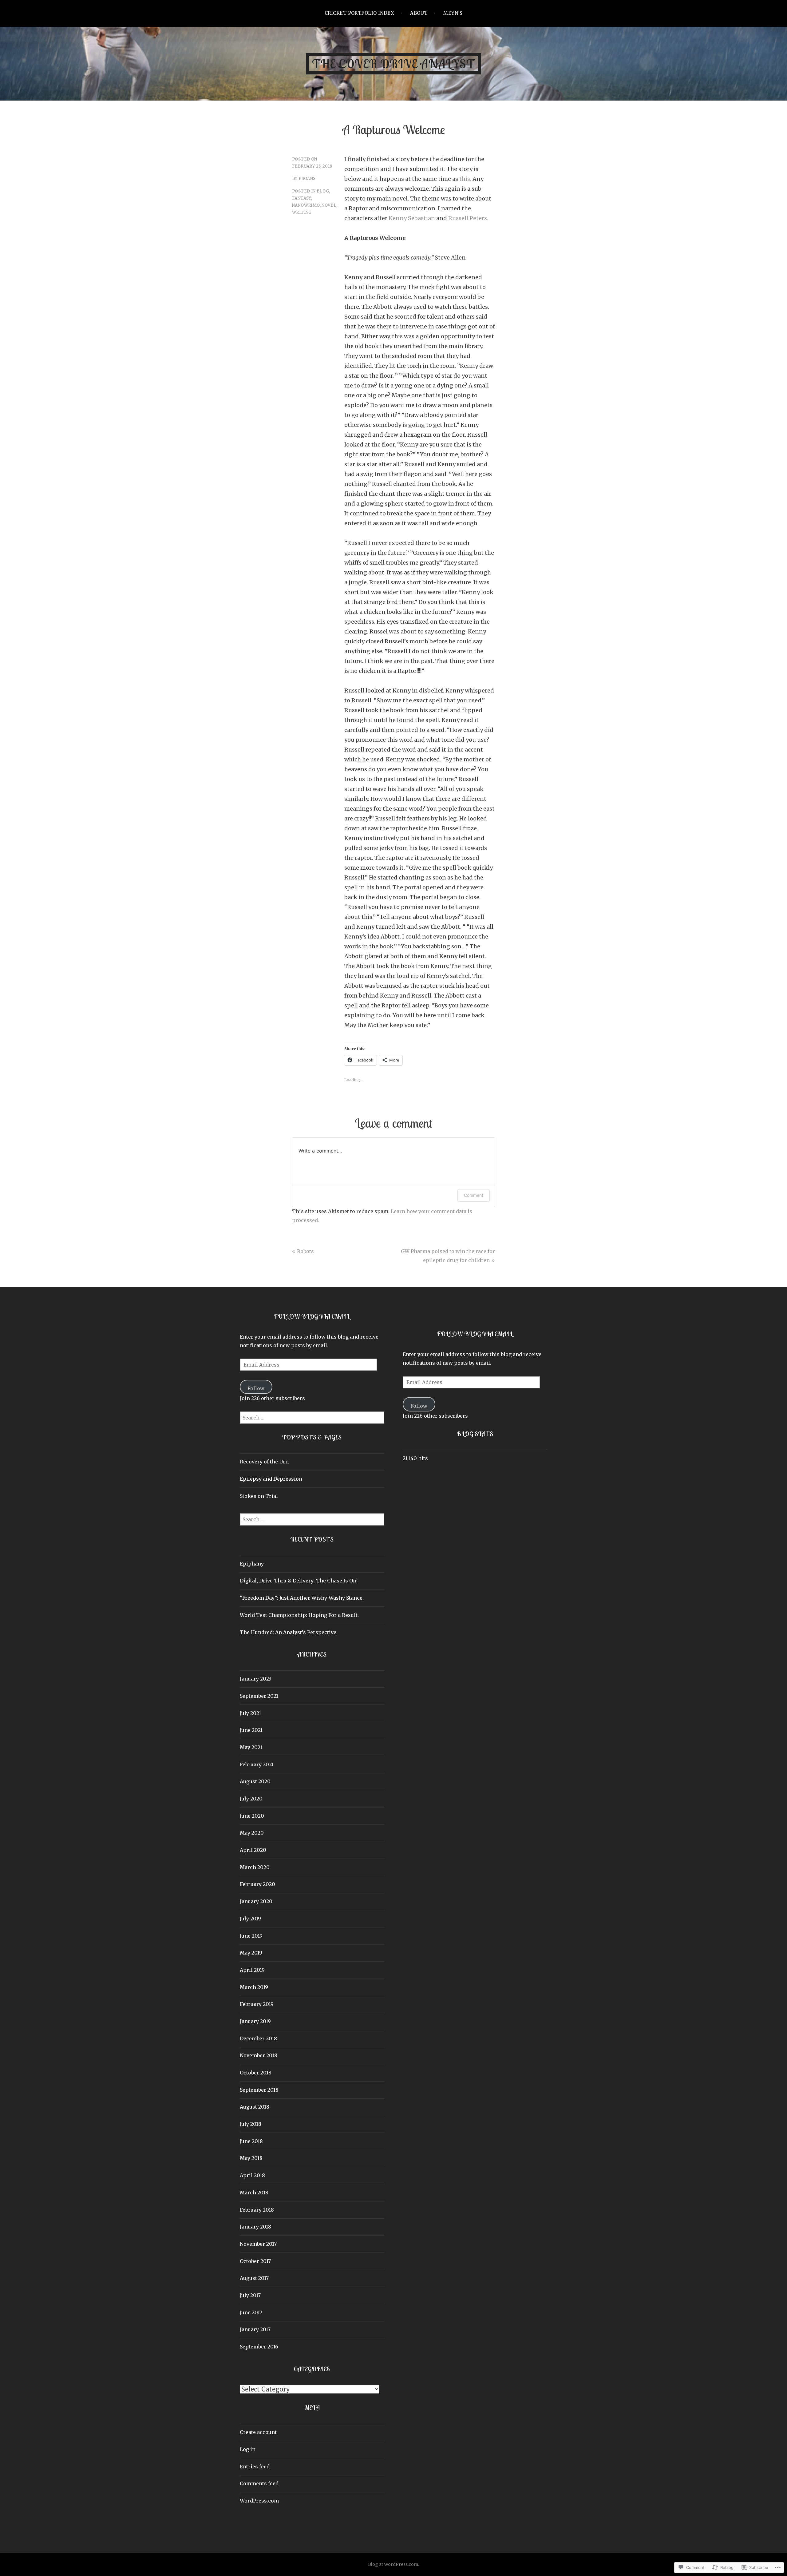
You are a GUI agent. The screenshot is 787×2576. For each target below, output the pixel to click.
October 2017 (255, 2261)
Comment (474, 1195)
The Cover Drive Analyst (393, 64)
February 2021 (257, 1764)
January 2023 (256, 1679)
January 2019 (255, 2021)
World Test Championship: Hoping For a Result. (299, 1615)
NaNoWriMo (306, 205)
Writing (302, 212)
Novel (329, 205)
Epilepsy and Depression (271, 1479)
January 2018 (255, 2227)
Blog (323, 191)
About (419, 13)
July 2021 (250, 1713)
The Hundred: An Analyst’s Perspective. (289, 1632)
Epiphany (252, 1564)
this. (465, 179)
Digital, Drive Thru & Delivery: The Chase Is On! (299, 1581)
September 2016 (259, 2347)
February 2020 (257, 1884)
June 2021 (251, 1730)
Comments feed (259, 2483)
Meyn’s (453, 13)
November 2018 (259, 2055)
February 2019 (257, 2004)
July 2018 (251, 2124)
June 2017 (251, 2312)
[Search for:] (312, 1418)
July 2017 (250, 2295)
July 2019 (250, 1919)
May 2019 (251, 1953)
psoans (307, 179)
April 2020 (253, 1850)
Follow (256, 1388)
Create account (258, 2432)
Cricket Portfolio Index (359, 13)
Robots (305, 1251)
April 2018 (252, 2175)
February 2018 (257, 2210)
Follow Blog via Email (312, 1316)
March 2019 (254, 1987)
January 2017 (255, 2329)
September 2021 (259, 1696)
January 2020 (256, 1901)
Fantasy (302, 198)
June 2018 (251, 2141)
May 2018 (251, 2158)
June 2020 (252, 1816)
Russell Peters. (468, 218)
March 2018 (254, 2193)
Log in (248, 2449)
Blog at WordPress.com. (393, 2564)
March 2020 (255, 1867)
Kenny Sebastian (412, 218)
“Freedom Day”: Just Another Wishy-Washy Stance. (302, 1598)
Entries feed (255, 2467)
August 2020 (255, 1781)
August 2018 (255, 2107)
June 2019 (251, 1936)
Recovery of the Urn (264, 1462)
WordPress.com (259, 2501)
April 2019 (252, 1970)
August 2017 (254, 2278)
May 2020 (252, 1833)
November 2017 (258, 2244)
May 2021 (251, 1747)
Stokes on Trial (259, 1496)
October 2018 (256, 2073)
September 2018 (259, 2090)
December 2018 (258, 2038)
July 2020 (251, 1799)
